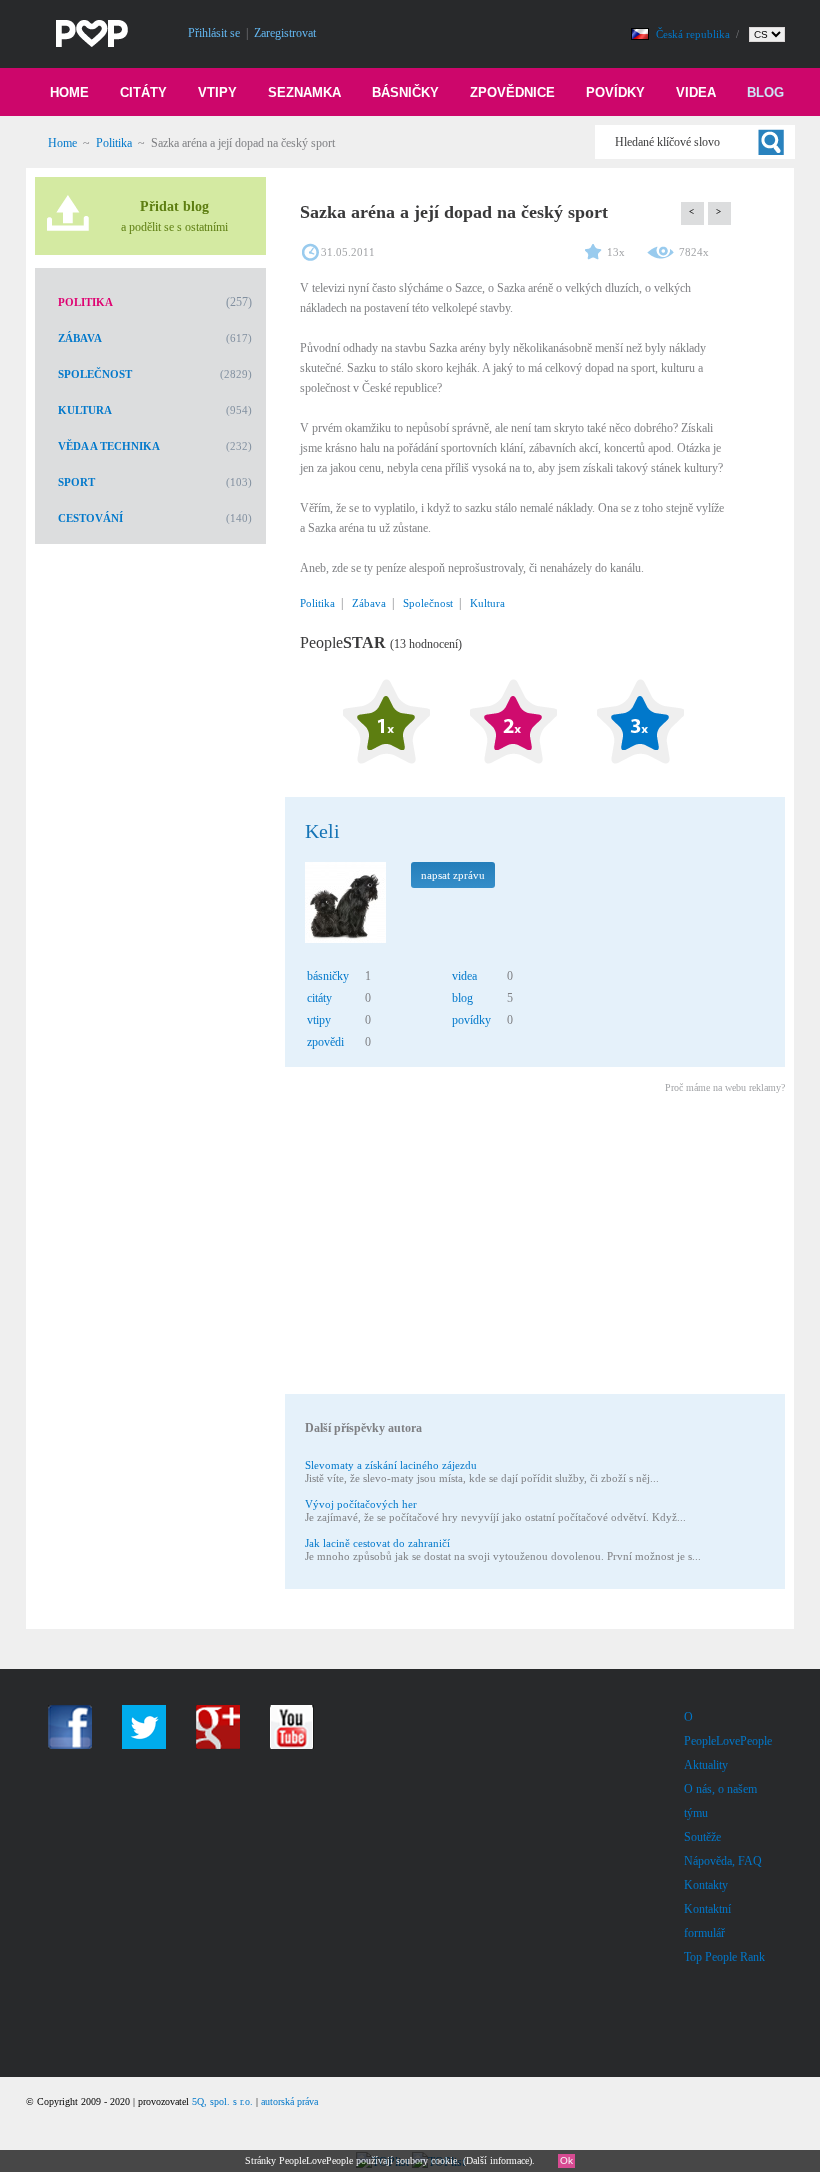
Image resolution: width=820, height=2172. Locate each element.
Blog (765, 92)
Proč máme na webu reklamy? (725, 1087)
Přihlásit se (214, 33)
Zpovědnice (512, 92)
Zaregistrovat (285, 33)
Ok (566, 2160)
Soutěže (702, 1837)
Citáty (143, 92)
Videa (696, 92)
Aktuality (706, 1765)
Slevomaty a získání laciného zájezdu (391, 1465)
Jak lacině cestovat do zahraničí (377, 1543)
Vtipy (217, 92)
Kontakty (706, 1885)
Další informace (497, 2160)
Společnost (95, 374)
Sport (76, 482)
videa (464, 976)
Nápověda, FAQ (723, 1861)
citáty (319, 998)
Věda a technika (109, 446)
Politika (114, 143)
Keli (322, 831)
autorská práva (289, 2101)
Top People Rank (724, 1957)
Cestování (90, 518)
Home (69, 92)
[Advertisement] (534, 1247)
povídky (471, 1020)
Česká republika (694, 34)
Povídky (615, 92)
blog (462, 998)
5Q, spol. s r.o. (222, 2101)
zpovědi (325, 1042)
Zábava (80, 338)
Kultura (85, 410)
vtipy (319, 1020)
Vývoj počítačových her (361, 1504)
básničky (328, 976)
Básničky (405, 92)
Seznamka (304, 92)
